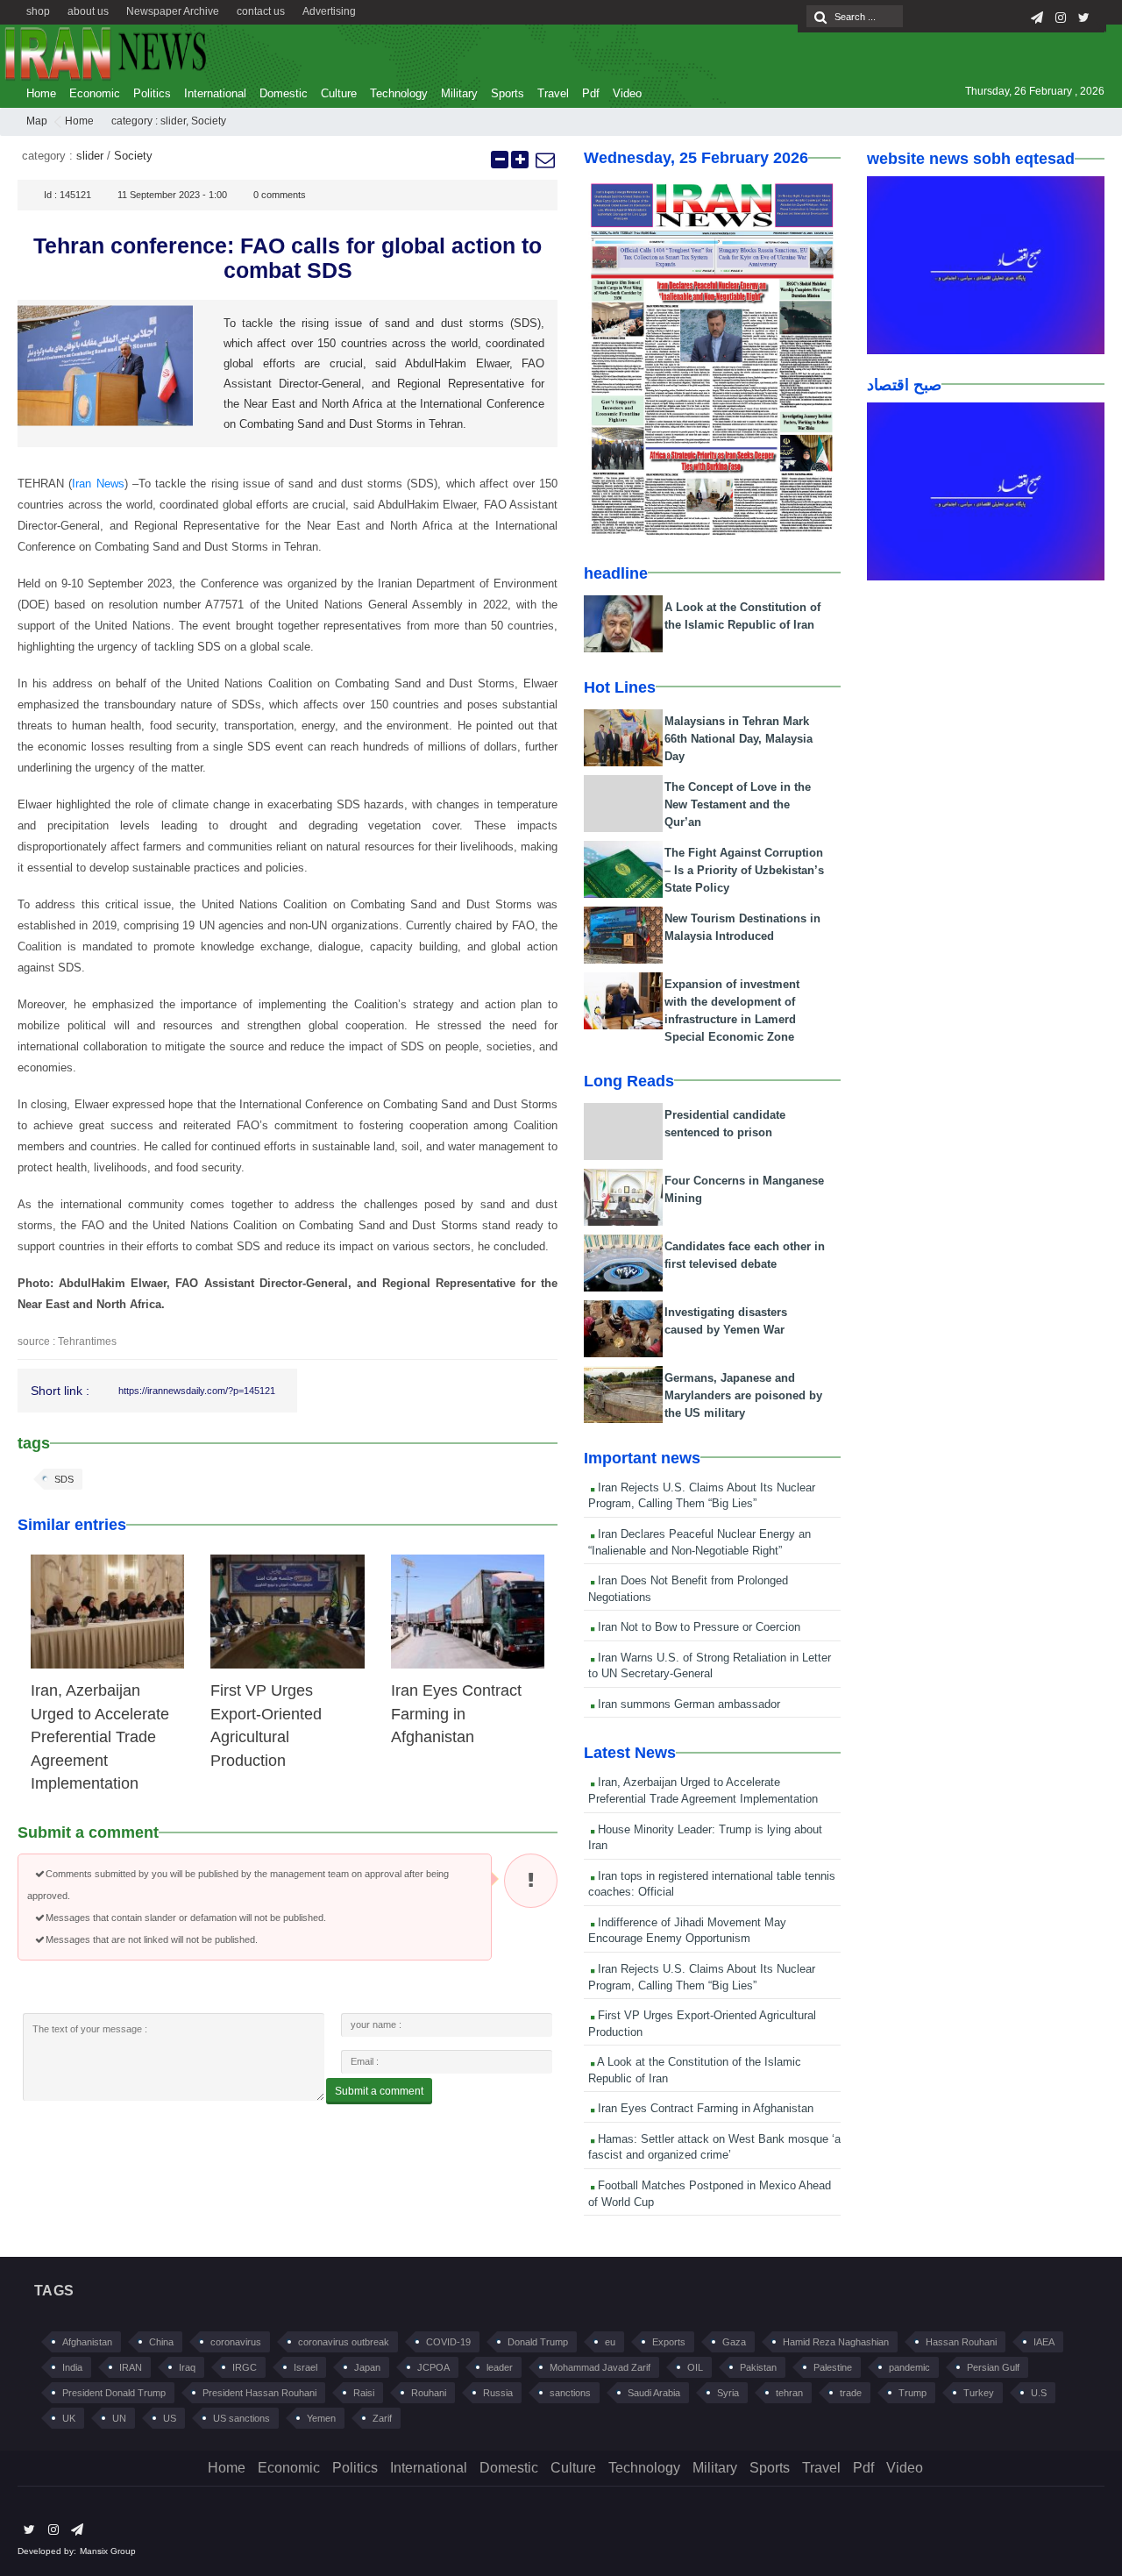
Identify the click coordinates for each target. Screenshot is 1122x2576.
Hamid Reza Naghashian (836, 2342)
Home (41, 93)
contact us (261, 11)
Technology (399, 93)
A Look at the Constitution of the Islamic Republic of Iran (695, 2070)
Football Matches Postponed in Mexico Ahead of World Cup (710, 2194)
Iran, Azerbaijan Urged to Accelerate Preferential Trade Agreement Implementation (100, 1737)
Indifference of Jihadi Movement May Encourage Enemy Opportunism (687, 1931)
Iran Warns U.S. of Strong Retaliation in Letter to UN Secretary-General (710, 1666)
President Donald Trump (114, 2393)
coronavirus (236, 2342)
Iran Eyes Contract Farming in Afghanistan (456, 1714)
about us (88, 11)
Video (627, 93)
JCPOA (433, 2367)
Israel (305, 2367)
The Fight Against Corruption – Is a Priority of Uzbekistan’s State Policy (744, 870)
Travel (553, 93)
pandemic (909, 2367)
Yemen (321, 2418)
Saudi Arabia (654, 2393)
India (72, 2367)
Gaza (734, 2342)
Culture (339, 93)
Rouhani (429, 2393)
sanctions (570, 2393)
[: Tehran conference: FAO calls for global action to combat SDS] (544, 160)
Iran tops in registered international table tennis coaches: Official (712, 1884)
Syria (728, 2393)
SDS (64, 1479)
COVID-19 (448, 2342)
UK (69, 2418)
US (170, 2418)
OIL (695, 2367)
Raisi (364, 2393)
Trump (913, 2393)
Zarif (382, 2418)
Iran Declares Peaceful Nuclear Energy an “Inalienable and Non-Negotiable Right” (699, 1542)
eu (610, 2342)
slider (173, 121)
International (215, 93)
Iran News (98, 484)
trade (851, 2393)
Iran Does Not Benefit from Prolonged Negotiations (688, 1589)
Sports (508, 93)
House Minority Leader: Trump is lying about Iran (705, 1838)
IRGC (245, 2367)
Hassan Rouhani (961, 2342)
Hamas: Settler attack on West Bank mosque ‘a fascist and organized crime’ (714, 2147)
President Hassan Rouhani (259, 2393)
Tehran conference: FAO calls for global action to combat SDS (288, 258)
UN (119, 2418)
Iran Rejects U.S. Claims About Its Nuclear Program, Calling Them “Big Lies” (702, 1496)
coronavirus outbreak (344, 2342)
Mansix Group (108, 2551)
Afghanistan (87, 2342)
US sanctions (241, 2418)
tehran (789, 2393)
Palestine (833, 2367)
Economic (95, 93)
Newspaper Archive (173, 11)
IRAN (131, 2367)
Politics (152, 93)
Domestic (284, 93)
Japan (367, 2367)
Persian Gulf (993, 2367)
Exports (669, 2342)
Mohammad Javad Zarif (600, 2367)
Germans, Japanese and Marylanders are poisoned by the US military (743, 1395)
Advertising (329, 11)
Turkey (979, 2393)
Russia (498, 2393)
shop (38, 11)
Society (209, 121)
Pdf (591, 93)
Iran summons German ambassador (687, 1704)
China (161, 2342)
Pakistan (758, 2367)
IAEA (1044, 2342)
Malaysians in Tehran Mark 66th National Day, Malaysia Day (739, 739)
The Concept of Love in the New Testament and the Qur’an (738, 804)
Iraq (187, 2367)
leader (500, 2367)
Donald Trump (538, 2342)
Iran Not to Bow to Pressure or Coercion (697, 1627)
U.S (1039, 2393)
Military (459, 93)
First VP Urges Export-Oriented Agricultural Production (702, 2024)
